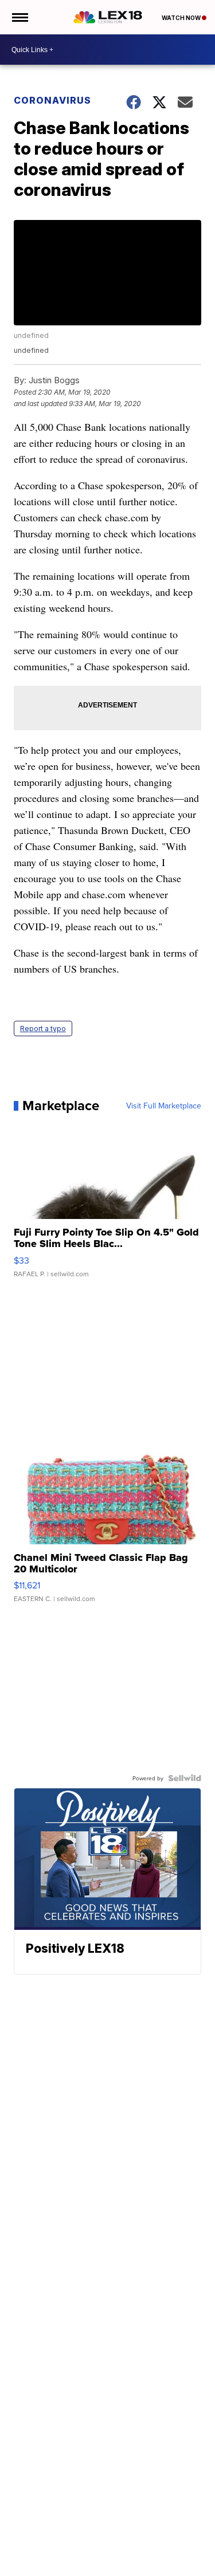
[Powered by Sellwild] (185, 1778)
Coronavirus (52, 100)
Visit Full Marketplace (164, 1106)
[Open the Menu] (19, 17)
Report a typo (43, 1029)
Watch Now (182, 18)
